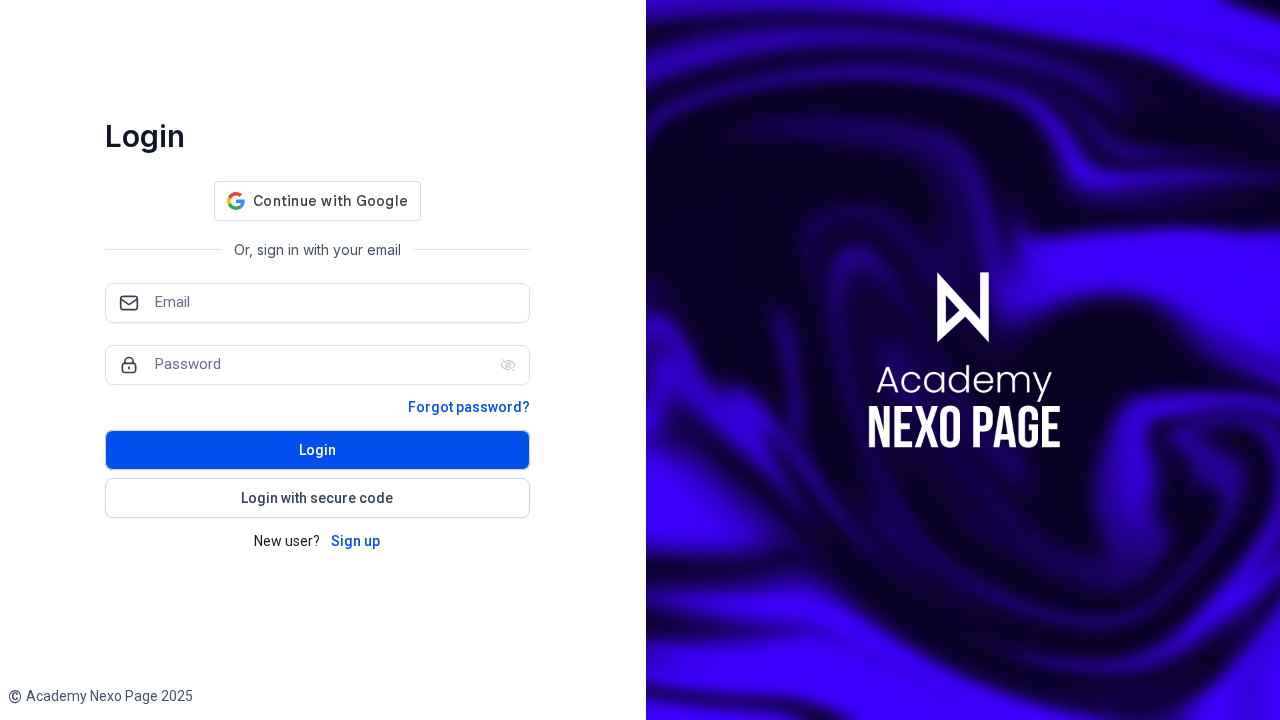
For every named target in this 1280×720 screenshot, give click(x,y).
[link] (100, 696)
